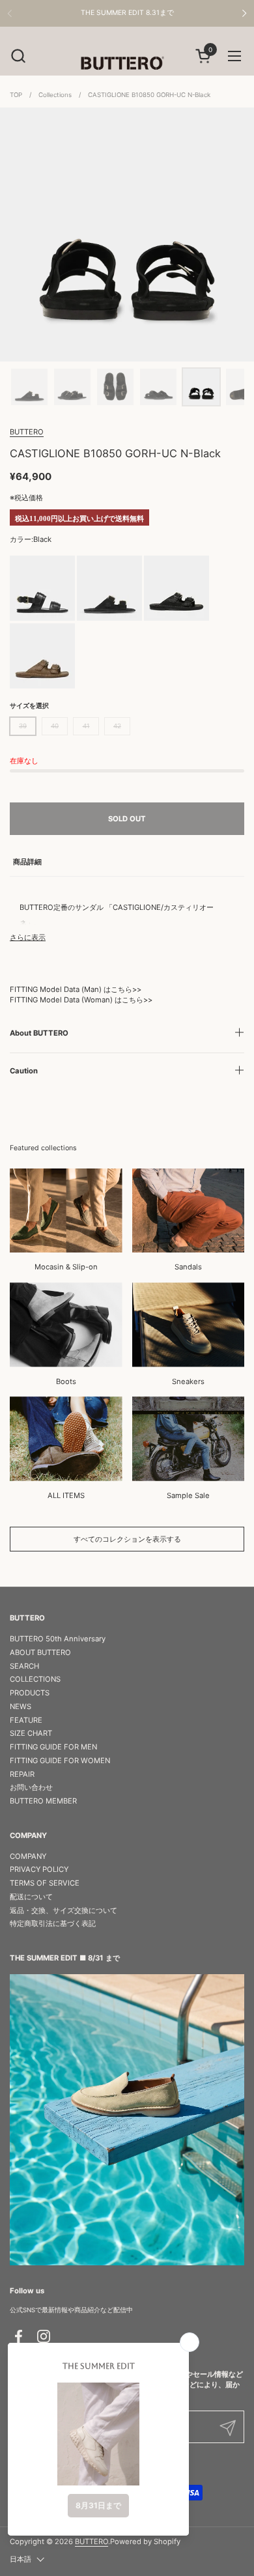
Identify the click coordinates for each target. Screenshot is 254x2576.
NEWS (21, 1706)
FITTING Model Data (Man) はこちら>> (76, 989)
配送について (31, 1897)
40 (55, 726)
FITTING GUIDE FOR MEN (53, 1747)
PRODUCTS (30, 1693)
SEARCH (24, 1666)
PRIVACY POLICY (39, 1869)
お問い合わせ (31, 1787)
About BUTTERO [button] (39, 1033)
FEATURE (26, 1720)
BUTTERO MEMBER (43, 1801)
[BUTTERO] (127, 63)
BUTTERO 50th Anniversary (58, 1639)
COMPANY (28, 1856)
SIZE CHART (31, 1733)
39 (23, 726)
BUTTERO (27, 432)
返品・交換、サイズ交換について (63, 1910)
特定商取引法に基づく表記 (53, 1923)
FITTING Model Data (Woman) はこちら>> (81, 1000)
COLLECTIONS (35, 1679)
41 (86, 726)
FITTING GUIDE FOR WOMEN (60, 1761)
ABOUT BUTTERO (40, 1652)
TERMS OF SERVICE (45, 1883)
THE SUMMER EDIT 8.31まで (127, 13)
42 (117, 726)
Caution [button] (24, 1071)
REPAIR (22, 1774)
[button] (18, 56)
